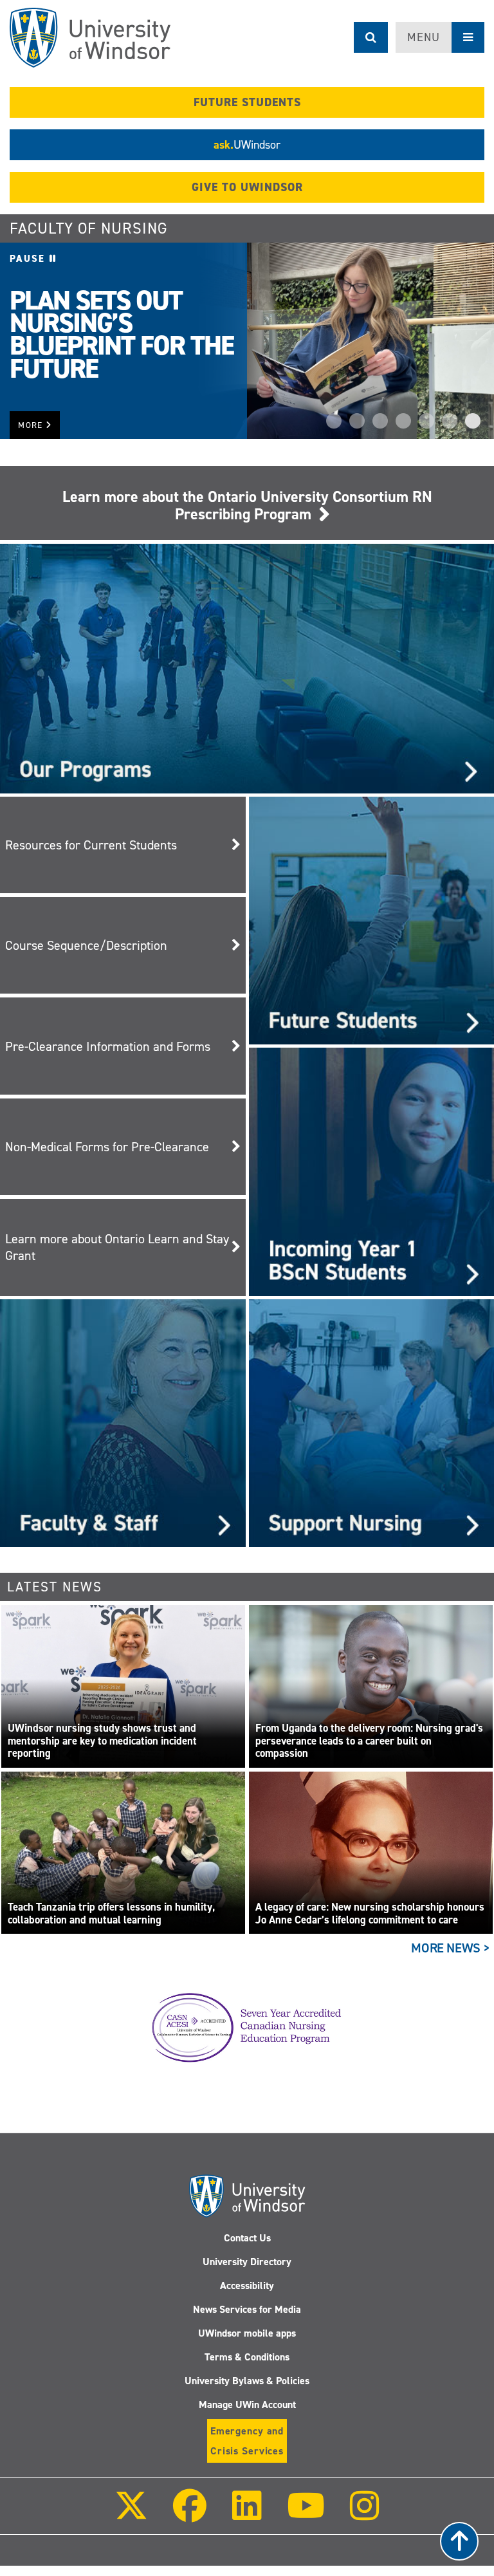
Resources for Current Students (91, 845)
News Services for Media (247, 2309)
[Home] (90, 38)
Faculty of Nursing (89, 228)
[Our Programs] (247, 668)
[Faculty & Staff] (123, 1422)
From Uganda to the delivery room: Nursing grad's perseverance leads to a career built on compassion (369, 1741)
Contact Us (247, 2238)
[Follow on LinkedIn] (246, 2515)
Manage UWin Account (247, 2405)
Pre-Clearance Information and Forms (108, 1046)
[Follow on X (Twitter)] (131, 2515)
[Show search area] (371, 37)
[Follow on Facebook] (190, 2515)
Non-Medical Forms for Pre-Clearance (107, 1147)
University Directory (247, 2262)
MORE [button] (32, 425)
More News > (451, 1948)
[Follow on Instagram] (365, 2515)
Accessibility (247, 2285)
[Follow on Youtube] (306, 2515)
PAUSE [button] (30, 259)
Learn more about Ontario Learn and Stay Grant (117, 1247)
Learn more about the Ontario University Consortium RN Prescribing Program (247, 505)
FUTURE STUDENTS (247, 102)
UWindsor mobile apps (247, 2333)
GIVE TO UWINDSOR (247, 187)
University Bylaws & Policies (247, 2381)
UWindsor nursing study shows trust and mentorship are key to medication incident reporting (102, 1741)
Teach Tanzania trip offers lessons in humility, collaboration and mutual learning (111, 1913)
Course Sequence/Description (86, 945)
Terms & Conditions (247, 2357)
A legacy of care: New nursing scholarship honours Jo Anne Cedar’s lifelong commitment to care (370, 1913)
